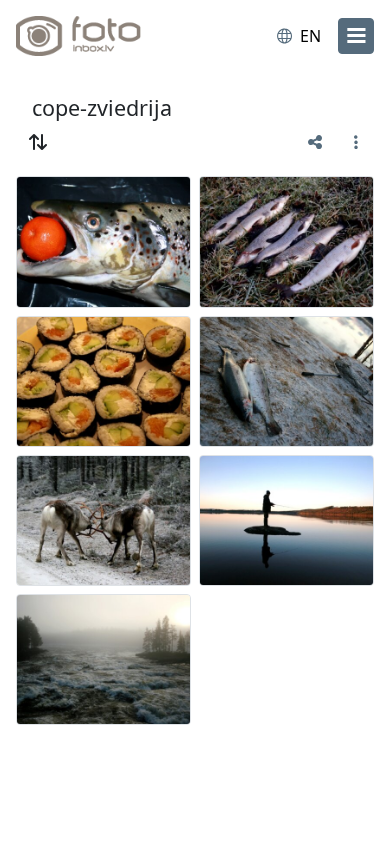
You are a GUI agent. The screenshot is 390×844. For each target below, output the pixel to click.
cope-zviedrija (102, 107)
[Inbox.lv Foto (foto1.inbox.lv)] (98, 36)
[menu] (356, 36)
